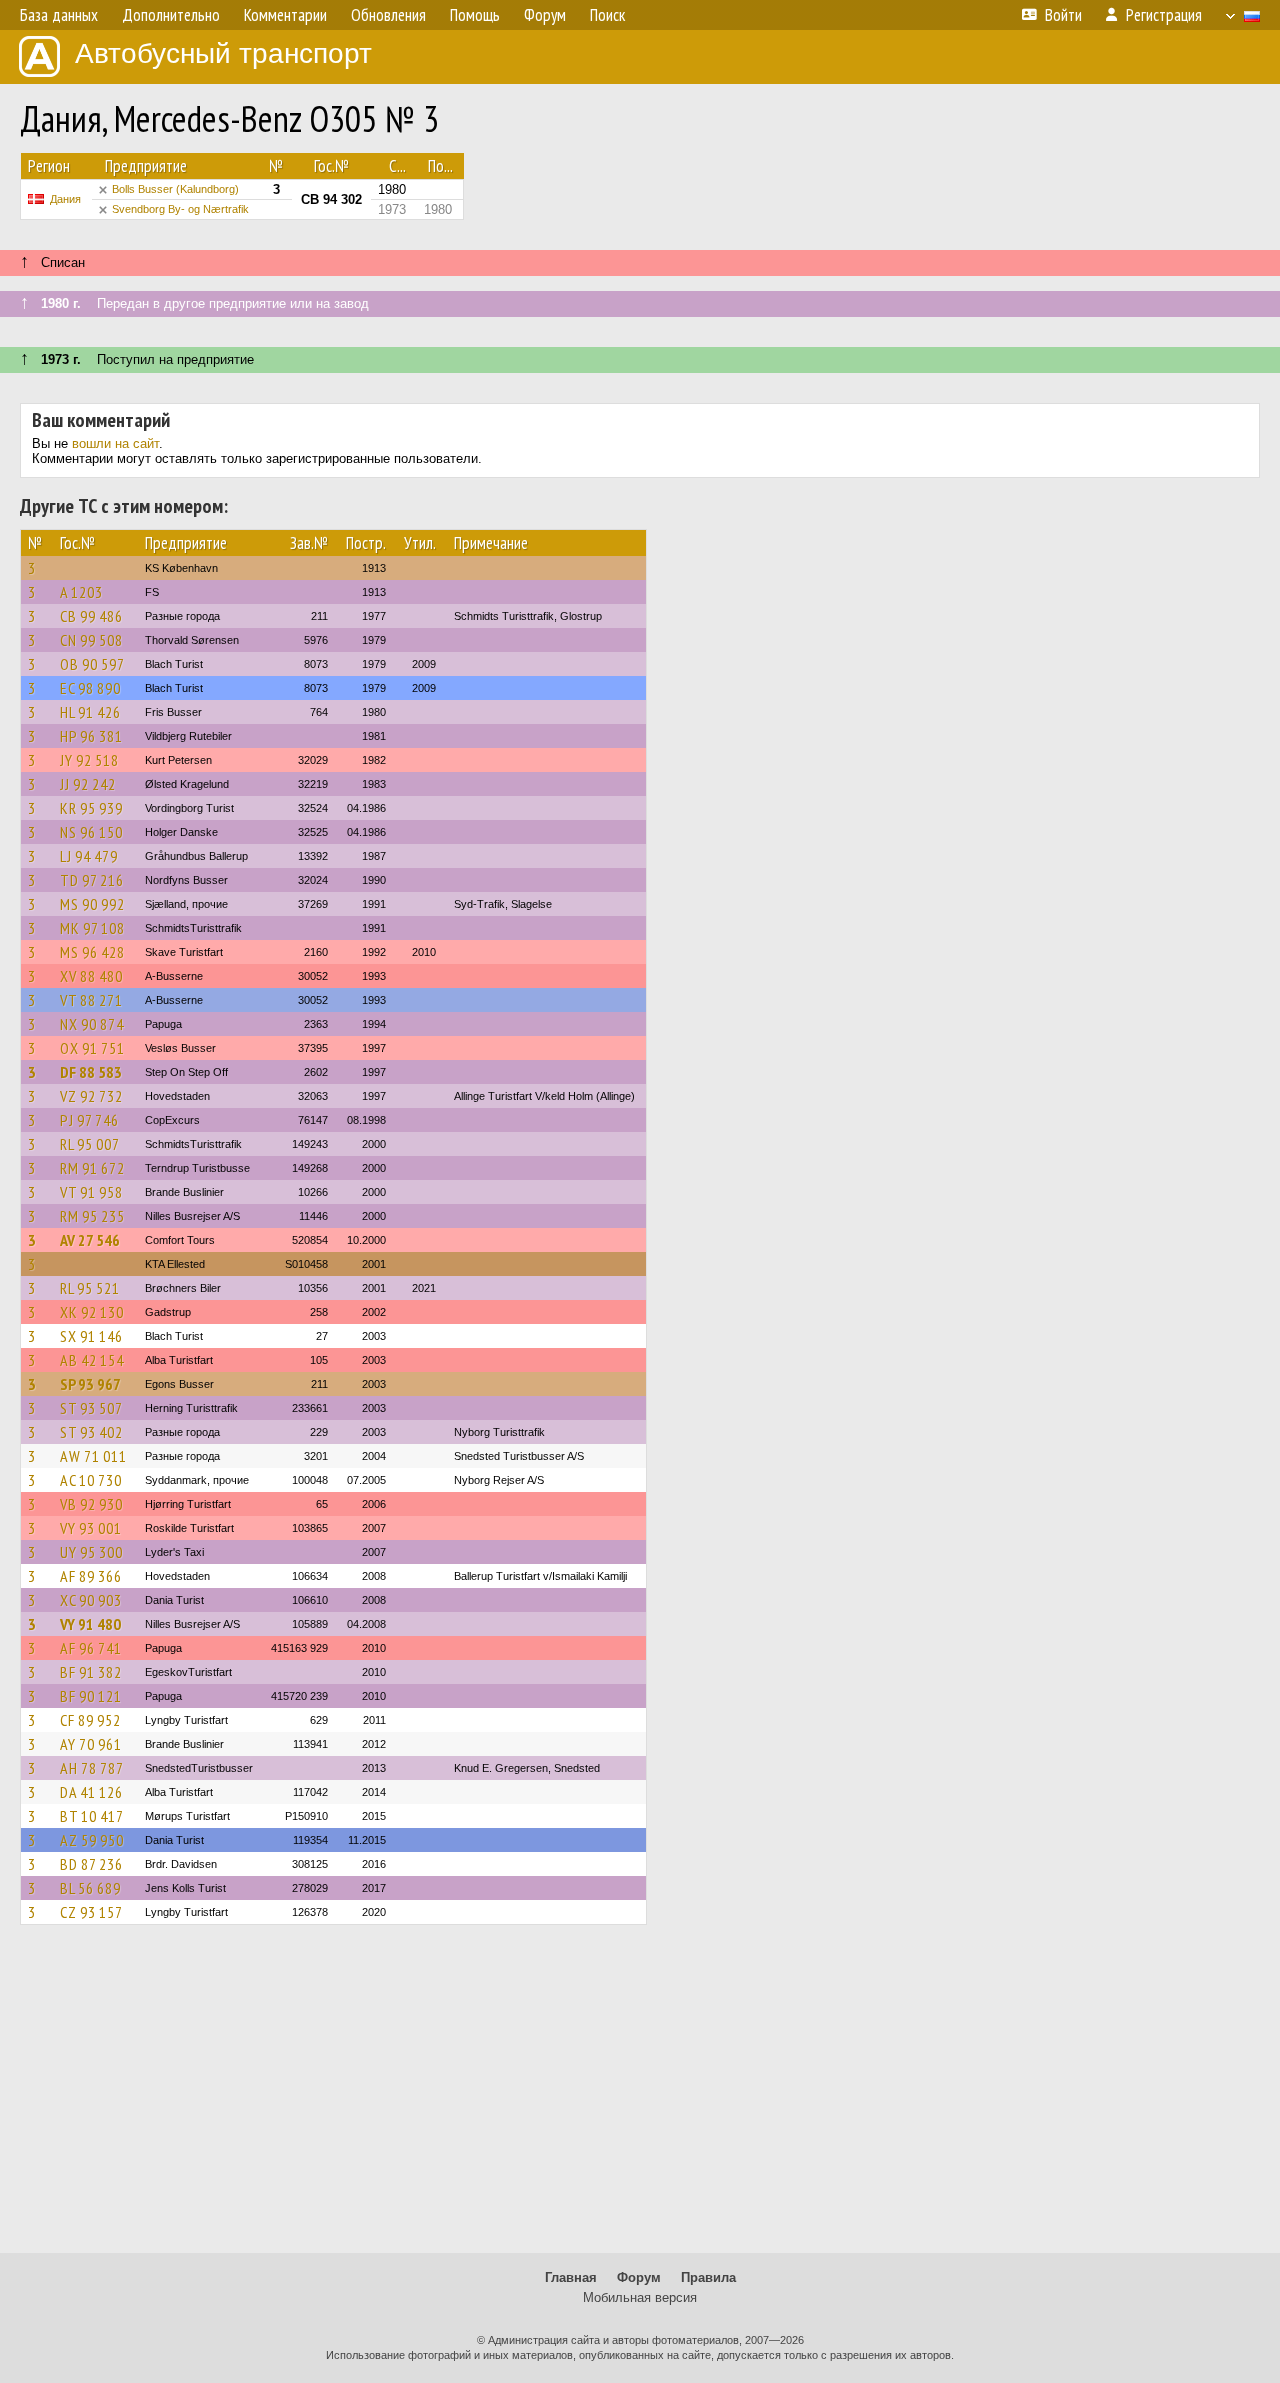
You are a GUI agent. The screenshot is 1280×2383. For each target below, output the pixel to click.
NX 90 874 (92, 1024)
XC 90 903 (91, 1600)
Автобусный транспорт (223, 53)
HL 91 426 (90, 712)
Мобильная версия (640, 2297)
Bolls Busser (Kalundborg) (175, 189)
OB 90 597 (92, 664)
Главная (571, 2277)
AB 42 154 (92, 1360)
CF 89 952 (90, 1720)
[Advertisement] (640, 2098)
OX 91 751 (92, 1048)
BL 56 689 (90, 1888)
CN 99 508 (91, 640)
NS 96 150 (91, 832)
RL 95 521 (90, 1288)
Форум (639, 2277)
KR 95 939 (91, 808)
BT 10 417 (92, 1816)
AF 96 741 (91, 1648)
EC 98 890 (90, 688)
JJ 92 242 (88, 784)
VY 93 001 (91, 1528)
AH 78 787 (92, 1768)
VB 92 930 (91, 1504)
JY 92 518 (89, 760)
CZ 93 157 (91, 1912)
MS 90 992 (92, 904)
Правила (708, 2277)
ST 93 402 (91, 1432)
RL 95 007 (90, 1144)
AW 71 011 (93, 1456)
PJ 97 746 (89, 1120)
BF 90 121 (91, 1696)
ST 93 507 (91, 1408)
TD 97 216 (92, 880)
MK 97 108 (92, 928)
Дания (65, 199)
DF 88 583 (91, 1072)
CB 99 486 (91, 616)
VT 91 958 (91, 1192)
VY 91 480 (90, 1624)
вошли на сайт (115, 443)
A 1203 (81, 592)
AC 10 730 (91, 1480)
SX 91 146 (91, 1336)
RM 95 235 (92, 1216)
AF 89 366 (91, 1576)
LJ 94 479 (89, 856)
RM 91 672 (92, 1168)
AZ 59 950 (92, 1840)
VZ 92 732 (91, 1096)
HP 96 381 (91, 736)
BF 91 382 (91, 1672)
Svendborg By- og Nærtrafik (180, 209)
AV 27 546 (90, 1240)
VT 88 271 (91, 1000)
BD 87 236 (91, 1864)
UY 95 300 (91, 1552)
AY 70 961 (91, 1744)
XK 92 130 (92, 1312)
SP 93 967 (90, 1384)
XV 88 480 (91, 976)
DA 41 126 (91, 1792)
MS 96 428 (92, 952)
